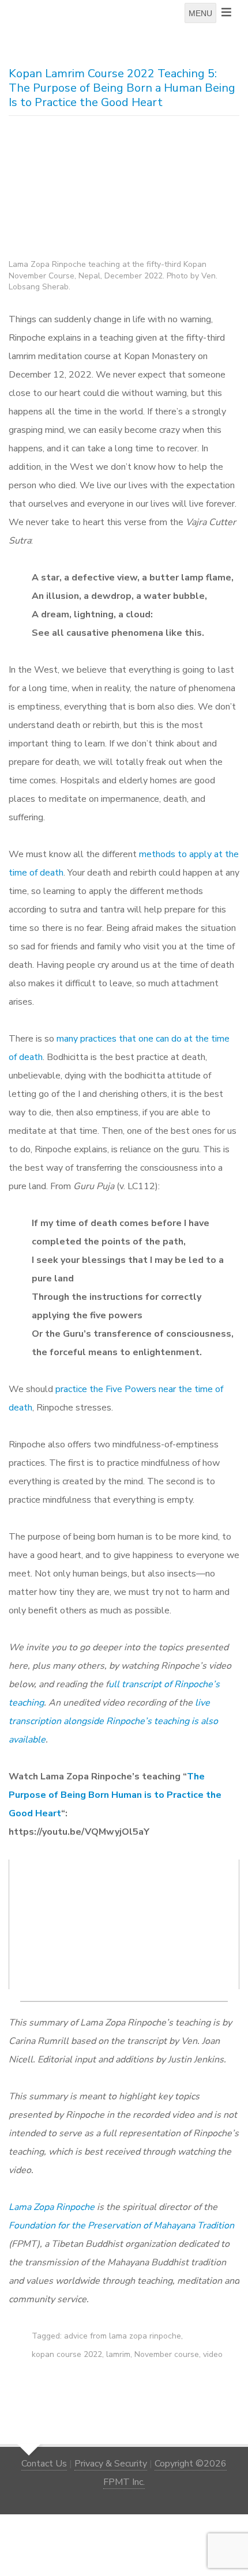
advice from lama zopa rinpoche (123, 2336)
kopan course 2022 (67, 2354)
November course (167, 2354)
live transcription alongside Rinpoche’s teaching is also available (113, 1721)
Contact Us (44, 2464)
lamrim (118, 2354)
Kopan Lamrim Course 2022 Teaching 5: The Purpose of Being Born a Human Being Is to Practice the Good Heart (122, 88)
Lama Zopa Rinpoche (52, 2207)
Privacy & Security (111, 2464)
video (213, 2354)
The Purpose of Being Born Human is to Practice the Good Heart (115, 1795)
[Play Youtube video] (127, 1927)
